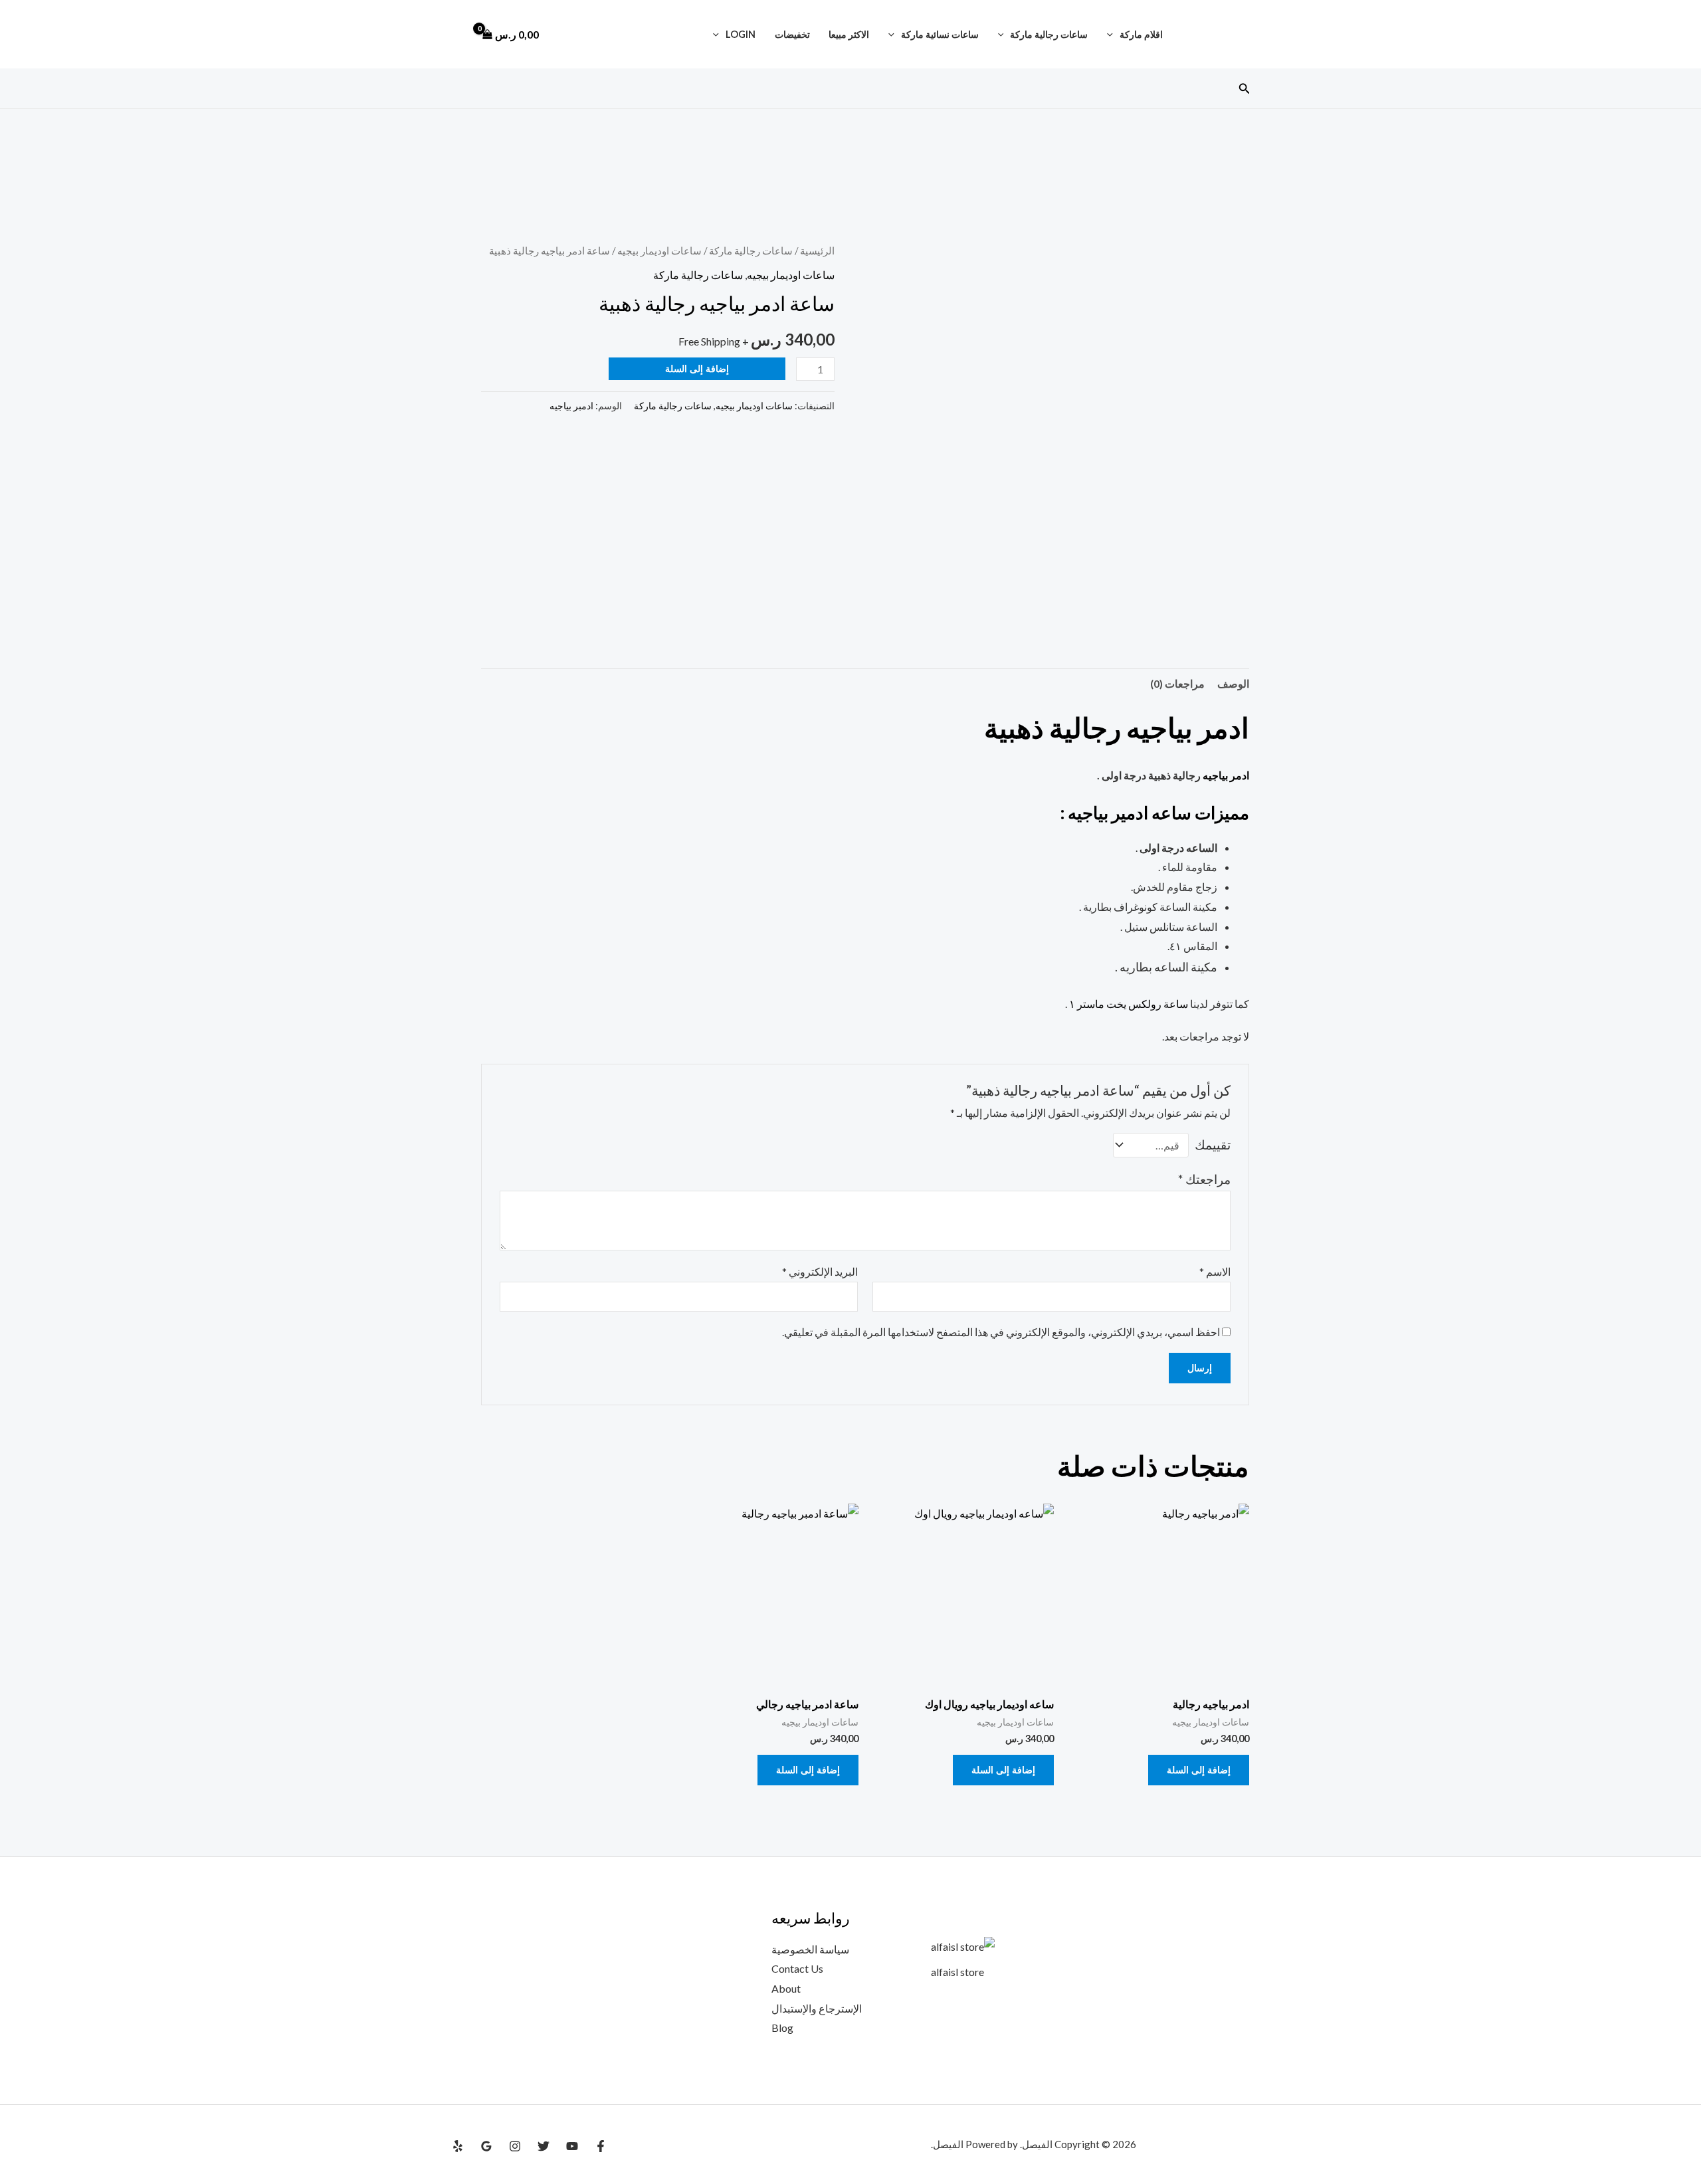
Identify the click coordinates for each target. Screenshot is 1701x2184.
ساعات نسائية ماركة (940, 34)
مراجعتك (1204, 1179)
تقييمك (1213, 1144)
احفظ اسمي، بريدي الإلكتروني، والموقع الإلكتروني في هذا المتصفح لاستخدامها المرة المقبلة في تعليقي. (1001, 1332)
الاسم (1215, 1271)
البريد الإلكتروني (820, 1271)
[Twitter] (544, 2146)
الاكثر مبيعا (849, 34)
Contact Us (797, 1968)
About (786, 1988)
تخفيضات (792, 34)
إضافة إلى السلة (697, 368)
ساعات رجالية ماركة (1049, 34)
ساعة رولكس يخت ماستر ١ (1129, 1004)
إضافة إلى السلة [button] (1199, 1770)
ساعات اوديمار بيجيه (659, 250)
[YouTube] (572, 2146)
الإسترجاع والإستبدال (817, 2008)
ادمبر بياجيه (571, 406)
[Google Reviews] (486, 2146)
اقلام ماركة (1141, 34)
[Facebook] (601, 2146)
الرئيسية (817, 250)
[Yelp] (458, 2146)
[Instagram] (515, 2146)
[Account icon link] (458, 35)
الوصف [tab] (1233, 683)
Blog (782, 2028)
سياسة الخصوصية (810, 1949)
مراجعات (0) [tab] (1177, 683)
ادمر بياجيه (1226, 775)
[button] (1113, 34)
